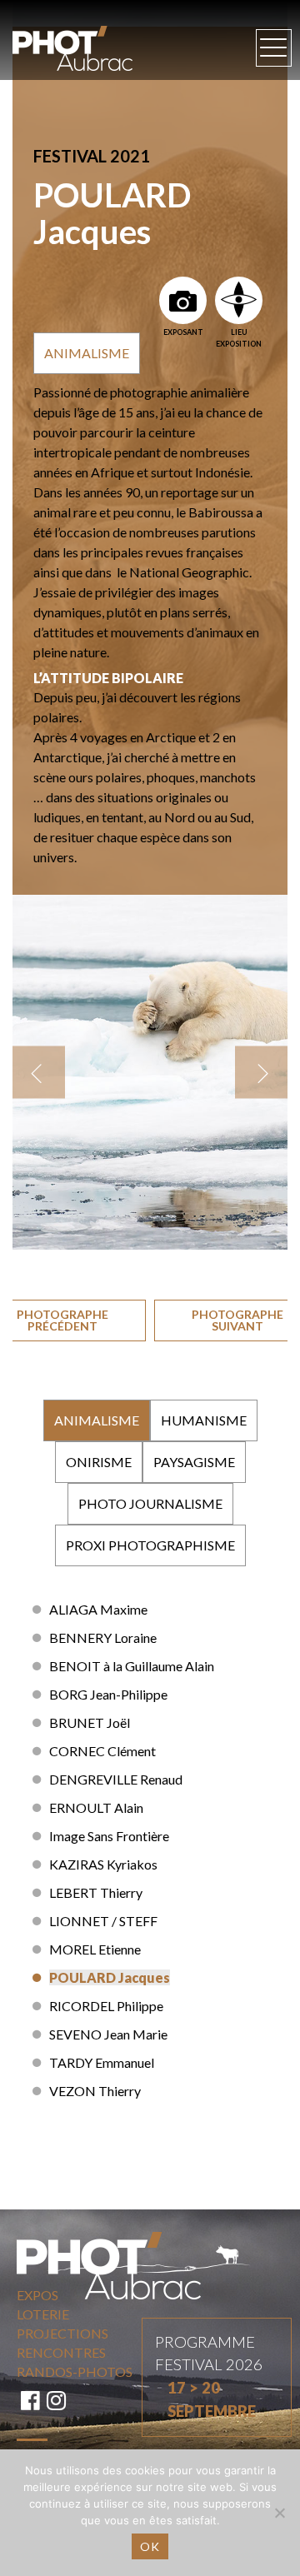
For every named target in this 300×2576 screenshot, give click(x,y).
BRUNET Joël (90, 1722)
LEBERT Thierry (96, 1892)
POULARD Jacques (110, 1977)
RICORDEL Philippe (106, 2006)
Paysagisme (194, 1462)
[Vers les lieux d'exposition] (239, 300)
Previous (39, 1073)
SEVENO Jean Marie (108, 2034)
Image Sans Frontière (109, 1836)
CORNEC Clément (102, 1751)
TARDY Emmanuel (102, 2062)
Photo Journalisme (150, 1503)
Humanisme (204, 1420)
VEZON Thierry (95, 2091)
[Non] (279, 2513)
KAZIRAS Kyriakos (103, 1864)
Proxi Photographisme (150, 1545)
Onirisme (99, 1462)
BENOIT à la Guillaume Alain (132, 1666)
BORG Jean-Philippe (108, 1694)
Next (261, 1073)
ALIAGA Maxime (98, 1609)
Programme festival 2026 (209, 2376)
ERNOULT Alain (96, 1807)
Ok (150, 2546)
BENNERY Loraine (103, 1637)
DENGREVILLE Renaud (116, 1779)
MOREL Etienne (95, 1949)
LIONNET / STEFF (103, 1921)
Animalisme (87, 353)
